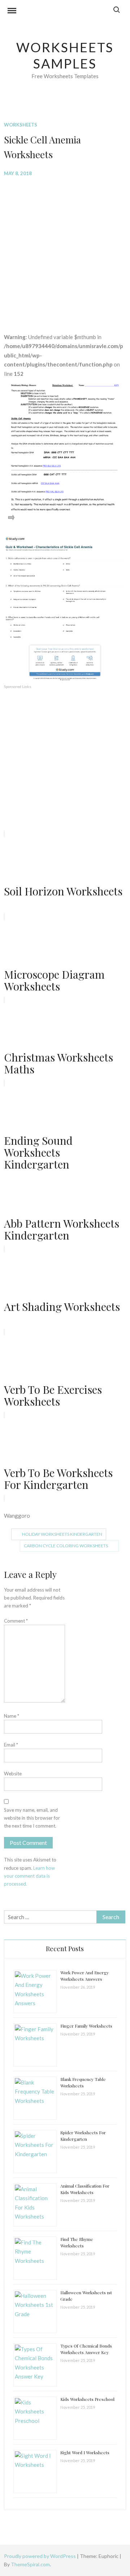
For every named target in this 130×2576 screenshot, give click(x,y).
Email (11, 1745)
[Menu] (12, 12)
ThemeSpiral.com (30, 2564)
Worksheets (21, 125)
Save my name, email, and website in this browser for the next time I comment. (32, 1818)
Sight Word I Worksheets (85, 2452)
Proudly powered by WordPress (40, 2556)
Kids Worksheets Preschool (87, 2399)
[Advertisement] (65, 249)
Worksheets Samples (65, 55)
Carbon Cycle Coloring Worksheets (66, 1546)
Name (12, 1716)
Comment (16, 1621)
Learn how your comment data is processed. (29, 1876)
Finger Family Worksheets (86, 2026)
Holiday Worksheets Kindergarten (62, 1534)
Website (13, 1774)
